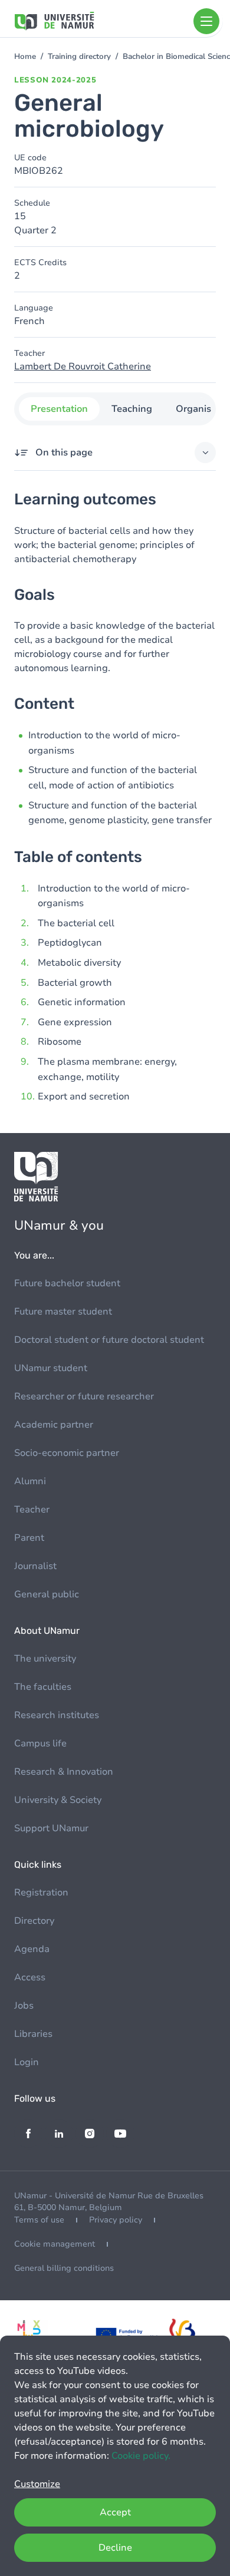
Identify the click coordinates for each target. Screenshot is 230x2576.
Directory (34, 1921)
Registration (41, 1893)
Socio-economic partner (67, 1453)
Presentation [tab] (59, 409)
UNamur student (51, 1368)
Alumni (30, 1481)
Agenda (32, 1949)
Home (25, 57)
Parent (29, 1538)
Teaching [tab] (132, 409)
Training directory (79, 57)
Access (30, 1977)
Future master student (63, 1312)
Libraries (33, 2034)
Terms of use (39, 2220)
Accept (115, 2512)
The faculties (43, 1687)
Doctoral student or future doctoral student (109, 1340)
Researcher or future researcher (84, 1396)
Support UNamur (51, 1828)
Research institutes (57, 1715)
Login (27, 2062)
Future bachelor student (67, 1283)
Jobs (24, 2006)
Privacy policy (116, 2220)
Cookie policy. (141, 2456)
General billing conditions (64, 2268)
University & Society (58, 1800)
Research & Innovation (64, 1772)
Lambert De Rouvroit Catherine (83, 366)
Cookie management (55, 2244)
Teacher (32, 1510)
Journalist (35, 1566)
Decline (115, 2548)
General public (47, 1594)
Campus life (40, 1743)
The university (45, 1659)
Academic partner (54, 1425)
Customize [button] (37, 2484)
